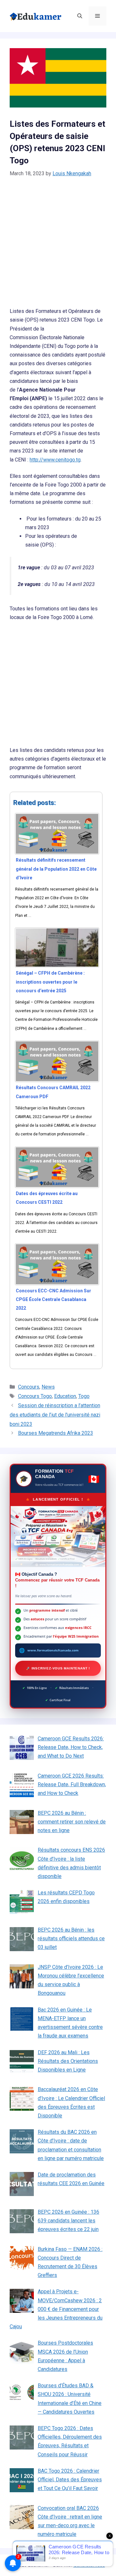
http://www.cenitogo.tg (55, 460)
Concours (29, 1387)
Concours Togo (35, 1396)
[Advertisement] (58, 246)
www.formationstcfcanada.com (53, 1650)
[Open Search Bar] (80, 16)
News (48, 1387)
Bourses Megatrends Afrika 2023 (56, 1433)
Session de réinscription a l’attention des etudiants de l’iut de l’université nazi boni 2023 (55, 1415)
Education (65, 1396)
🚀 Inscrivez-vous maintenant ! (58, 1668)
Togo (84, 1396)
